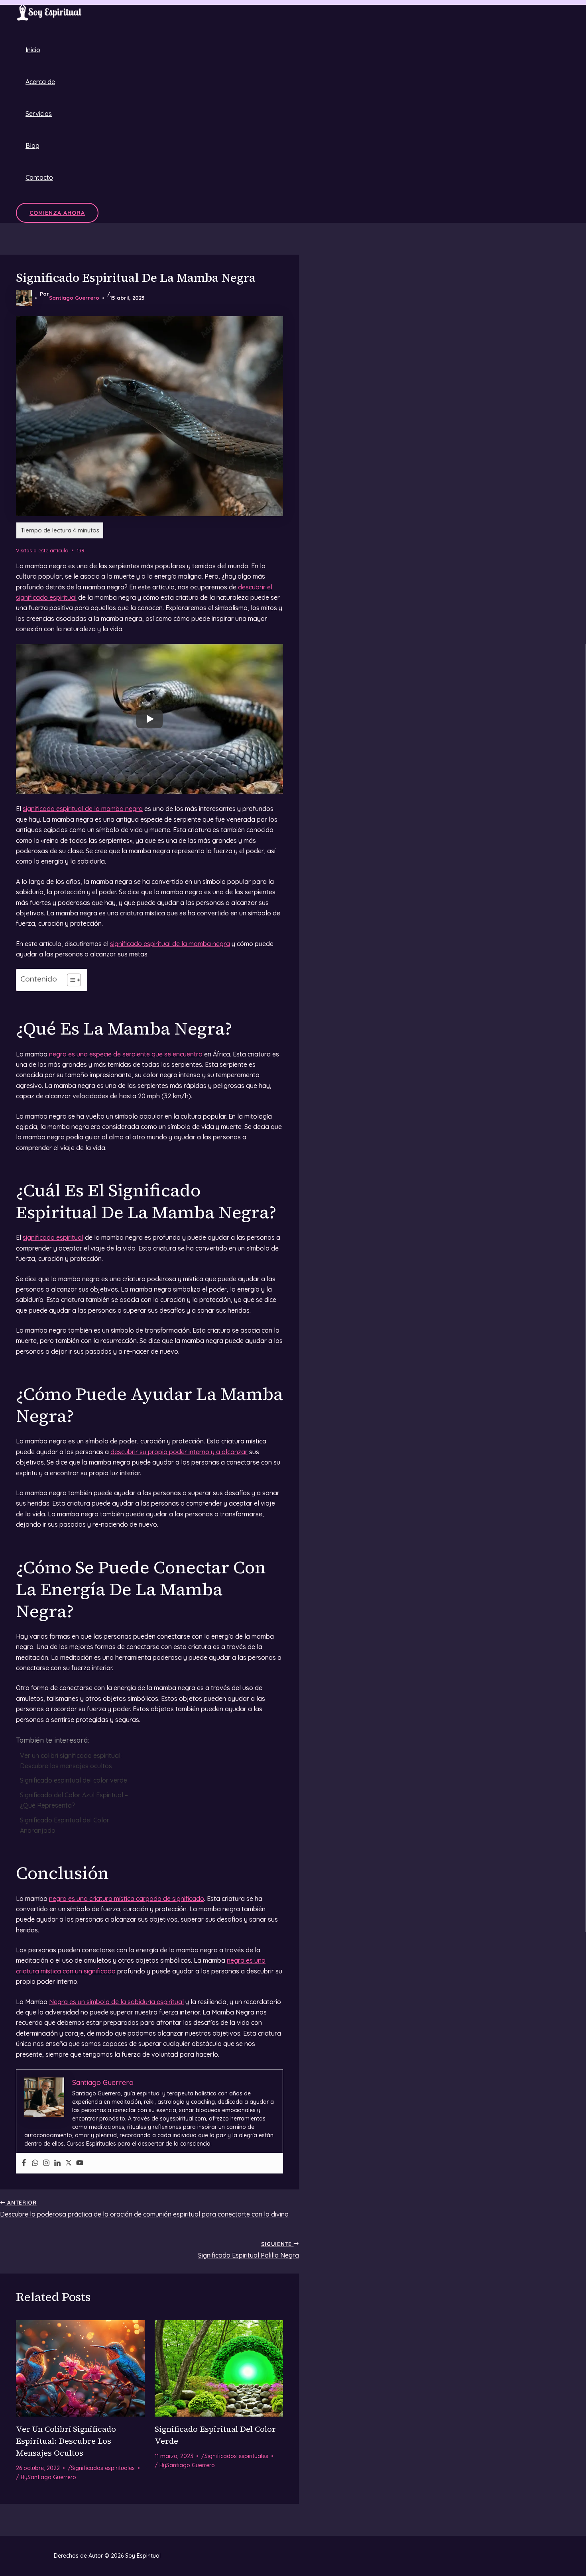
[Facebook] (24, 2163)
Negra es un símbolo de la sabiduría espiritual (116, 2002)
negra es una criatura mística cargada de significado (127, 1899)
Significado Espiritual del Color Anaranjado (65, 1825)
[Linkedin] (57, 2163)
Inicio (33, 50)
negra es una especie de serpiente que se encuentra (126, 1054)
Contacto (39, 177)
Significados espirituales (103, 2468)
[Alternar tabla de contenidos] (70, 980)
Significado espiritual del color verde (74, 1780)
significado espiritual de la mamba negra (83, 809)
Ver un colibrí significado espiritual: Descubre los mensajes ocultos (71, 1761)
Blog (32, 145)
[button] (57, 213)
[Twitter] (69, 2163)
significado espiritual (53, 1237)
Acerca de (40, 82)
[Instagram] (46, 2163)
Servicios (39, 114)
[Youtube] (80, 2163)
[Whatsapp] (35, 2163)
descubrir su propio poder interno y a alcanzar (179, 1452)
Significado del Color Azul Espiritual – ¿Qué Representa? (74, 1800)
